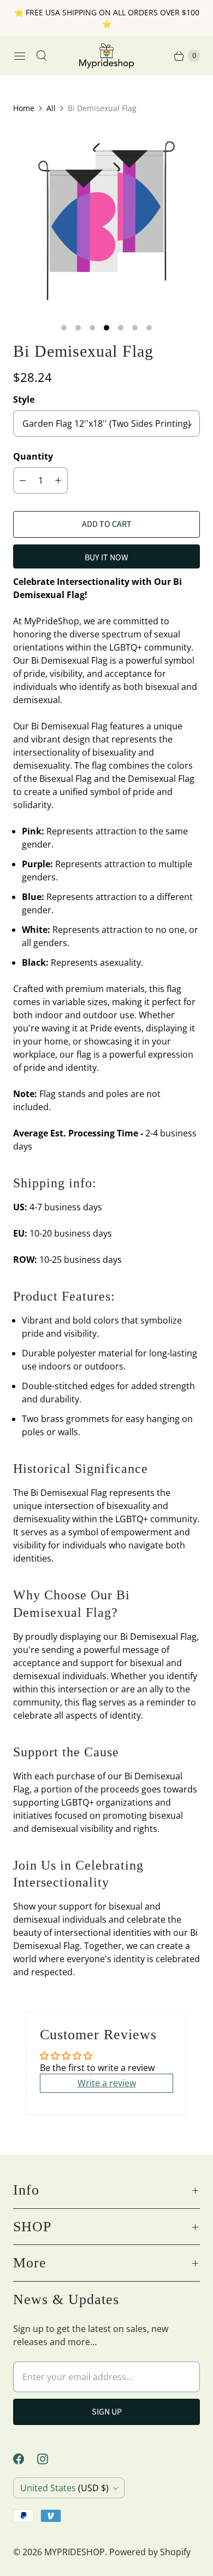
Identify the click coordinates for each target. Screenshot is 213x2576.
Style (24, 399)
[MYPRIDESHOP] (106, 56)
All (51, 108)
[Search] (42, 56)
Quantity (33, 456)
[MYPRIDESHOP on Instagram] (49, 2459)
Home (24, 108)
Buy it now (106, 558)
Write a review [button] (107, 2083)
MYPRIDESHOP (75, 2552)
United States (64, 2488)
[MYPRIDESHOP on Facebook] (25, 2459)
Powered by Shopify (150, 2552)
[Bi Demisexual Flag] (106, 221)
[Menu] (20, 56)
